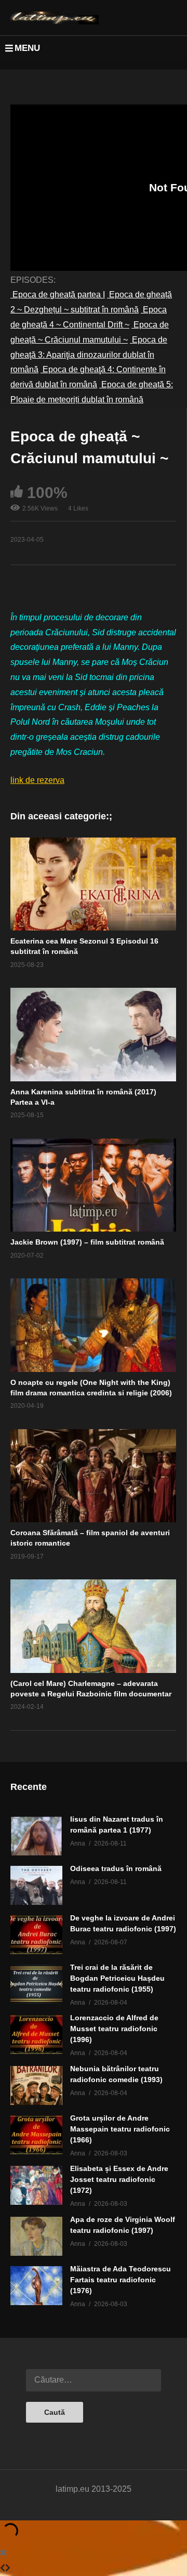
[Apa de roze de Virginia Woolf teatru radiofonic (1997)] (36, 2236)
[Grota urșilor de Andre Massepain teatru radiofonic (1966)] (36, 2135)
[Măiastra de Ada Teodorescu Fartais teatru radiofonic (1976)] (36, 2286)
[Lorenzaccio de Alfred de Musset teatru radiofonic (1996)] (36, 2035)
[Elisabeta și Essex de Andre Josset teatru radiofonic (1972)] (36, 2185)
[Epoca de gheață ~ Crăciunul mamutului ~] (93, 884)
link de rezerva (37, 780)
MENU (27, 48)
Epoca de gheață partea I (58, 295)
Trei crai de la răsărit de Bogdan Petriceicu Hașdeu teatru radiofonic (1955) (117, 1978)
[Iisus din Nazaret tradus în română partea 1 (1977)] (36, 1836)
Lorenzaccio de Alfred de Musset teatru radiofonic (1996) (114, 2029)
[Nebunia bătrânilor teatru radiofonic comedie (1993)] (36, 2085)
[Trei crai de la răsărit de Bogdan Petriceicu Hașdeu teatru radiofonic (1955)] (36, 1984)
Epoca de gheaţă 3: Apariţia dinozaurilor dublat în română (89, 355)
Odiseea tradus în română (116, 1868)
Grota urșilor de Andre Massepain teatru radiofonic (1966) (120, 2129)
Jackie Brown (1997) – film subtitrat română (87, 1242)
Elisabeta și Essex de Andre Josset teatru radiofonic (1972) (119, 2179)
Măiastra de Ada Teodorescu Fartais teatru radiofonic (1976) (121, 2280)
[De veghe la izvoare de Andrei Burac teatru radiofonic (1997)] (36, 1935)
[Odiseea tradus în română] (36, 1885)
